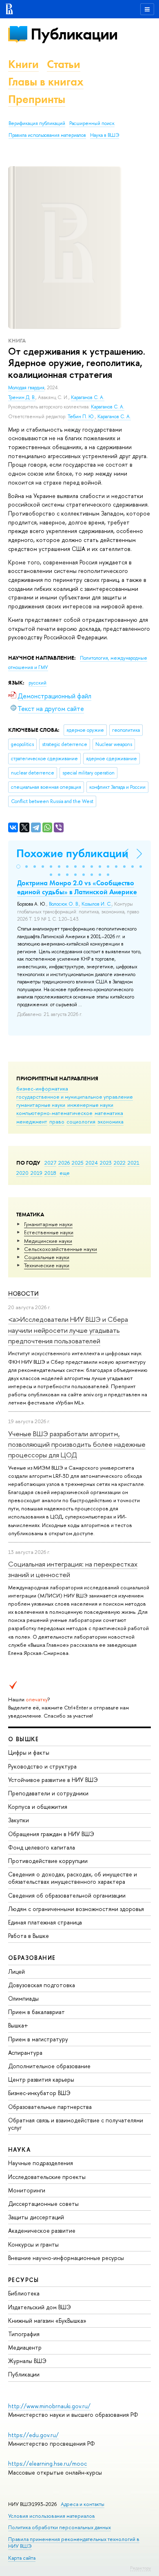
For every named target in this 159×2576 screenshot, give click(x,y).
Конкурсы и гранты (33, 2244)
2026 (64, 1163)
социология (81, 1121)
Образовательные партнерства (50, 2107)
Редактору (140, 2568)
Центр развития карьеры (41, 2079)
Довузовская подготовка (42, 1985)
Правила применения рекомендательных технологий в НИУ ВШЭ (74, 2542)
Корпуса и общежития (38, 1807)
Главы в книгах (46, 82)
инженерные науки (90, 1105)
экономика (110, 1121)
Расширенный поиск (92, 123)
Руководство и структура (42, 1766)
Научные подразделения (41, 2163)
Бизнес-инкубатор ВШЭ (39, 2093)
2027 (50, 1163)
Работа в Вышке (29, 1936)
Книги (23, 64)
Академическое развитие (42, 2230)
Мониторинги (27, 2190)
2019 (36, 1173)
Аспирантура (25, 2053)
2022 (120, 1163)
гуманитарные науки (41, 1105)
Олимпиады (23, 1998)
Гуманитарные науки (48, 1224)
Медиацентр (25, 2347)
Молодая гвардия (26, 388)
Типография (24, 2334)
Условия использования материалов (52, 2516)
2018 (50, 1173)
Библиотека (24, 2293)
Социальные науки (47, 1257)
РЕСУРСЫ (24, 2280)
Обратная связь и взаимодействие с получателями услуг (76, 2124)
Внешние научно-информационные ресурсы (66, 2258)
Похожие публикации (72, 853)
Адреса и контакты (83, 2504)
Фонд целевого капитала (42, 1847)
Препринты (37, 99)
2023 (106, 1163)
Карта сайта (22, 2558)
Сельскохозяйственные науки (61, 1249)
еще (65, 1173)
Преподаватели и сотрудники (48, 1793)
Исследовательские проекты (47, 2177)
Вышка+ (18, 2025)
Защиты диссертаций (36, 2217)
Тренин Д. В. (22, 397)
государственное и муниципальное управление (75, 1097)
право (57, 1121)
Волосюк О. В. (64, 904)
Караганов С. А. (88, 397)
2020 (22, 1173)
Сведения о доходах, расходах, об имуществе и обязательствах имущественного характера (73, 1878)
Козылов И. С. (97, 904)
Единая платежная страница (45, 1922)
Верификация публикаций (37, 123)
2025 (78, 1163)
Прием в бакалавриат (36, 2012)
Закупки (19, 1820)
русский (38, 683)
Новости (23, 1293)
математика (109, 1113)
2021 (134, 1163)
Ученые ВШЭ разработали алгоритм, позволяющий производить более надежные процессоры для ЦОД (77, 1444)
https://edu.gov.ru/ (33, 2435)
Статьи (64, 64)
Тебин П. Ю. (81, 417)
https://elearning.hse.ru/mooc (47, 2463)
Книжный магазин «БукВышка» (47, 2320)
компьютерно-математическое (54, 1113)
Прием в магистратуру (38, 2039)
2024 (92, 1163)
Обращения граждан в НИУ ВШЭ (51, 1834)
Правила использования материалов (47, 135)
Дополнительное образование (49, 2066)
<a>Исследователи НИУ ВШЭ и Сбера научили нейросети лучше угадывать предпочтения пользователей (68, 1330)
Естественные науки (49, 1232)
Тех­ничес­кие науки (47, 1265)
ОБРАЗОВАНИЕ (32, 1958)
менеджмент (32, 1121)
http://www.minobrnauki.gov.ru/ (49, 2406)
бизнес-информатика (42, 1088)
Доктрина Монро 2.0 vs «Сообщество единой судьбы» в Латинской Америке (77, 887)
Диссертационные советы (43, 2204)
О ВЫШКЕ (24, 1739)
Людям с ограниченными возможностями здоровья (76, 1909)
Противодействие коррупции (48, 1861)
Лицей (17, 1971)
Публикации (74, 34)
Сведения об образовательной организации (67, 1895)
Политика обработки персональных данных (60, 2527)
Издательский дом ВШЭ (40, 2307)
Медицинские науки (48, 1241)
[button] (18, 867)
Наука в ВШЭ (105, 135)
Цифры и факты (29, 1752)
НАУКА (19, 2149)
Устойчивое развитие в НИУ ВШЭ (53, 1780)
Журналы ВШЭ (27, 2361)
